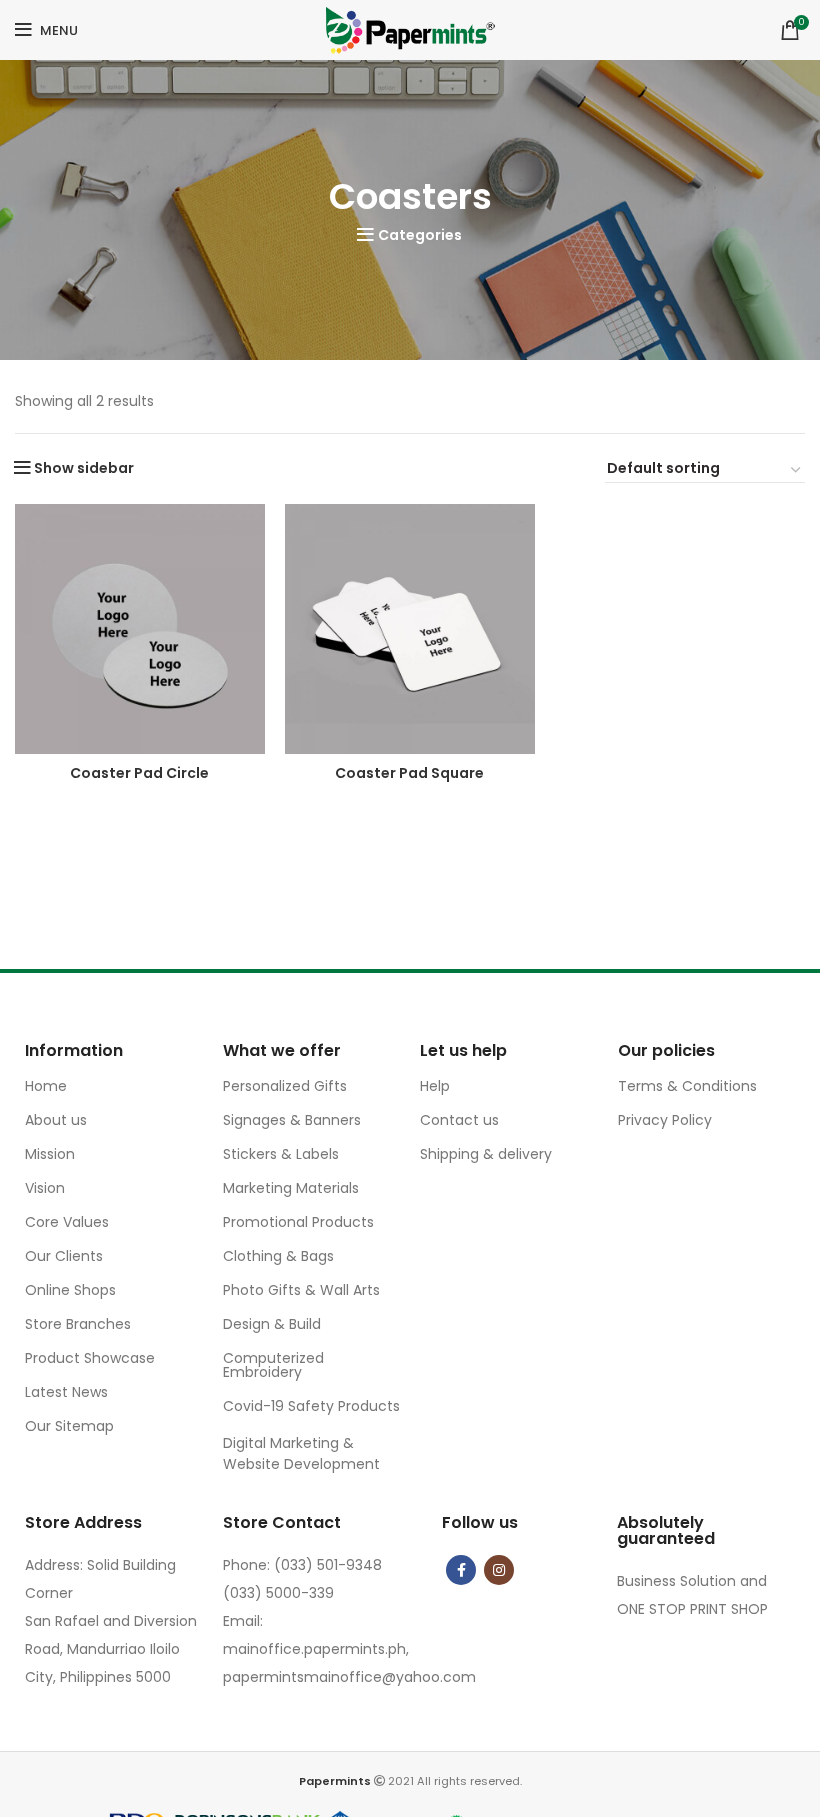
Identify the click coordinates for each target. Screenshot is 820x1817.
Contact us (459, 1120)
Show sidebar (84, 468)
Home (46, 1086)
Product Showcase (90, 1358)
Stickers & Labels (281, 1154)
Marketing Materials (291, 1188)
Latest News (66, 1392)
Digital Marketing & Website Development (301, 1453)
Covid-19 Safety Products (311, 1406)
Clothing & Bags (278, 1256)
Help (435, 1086)
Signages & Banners (292, 1120)
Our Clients (64, 1256)
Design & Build (272, 1324)
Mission (50, 1154)
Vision (45, 1188)
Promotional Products (298, 1222)
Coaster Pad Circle (139, 773)
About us (56, 1120)
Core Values (67, 1222)
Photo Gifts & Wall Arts (301, 1290)
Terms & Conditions (687, 1086)
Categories (420, 235)
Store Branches (78, 1324)
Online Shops (70, 1290)
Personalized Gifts (285, 1086)
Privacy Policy (665, 1120)
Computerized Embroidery (273, 1365)
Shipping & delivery (486, 1154)
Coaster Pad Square (409, 773)
